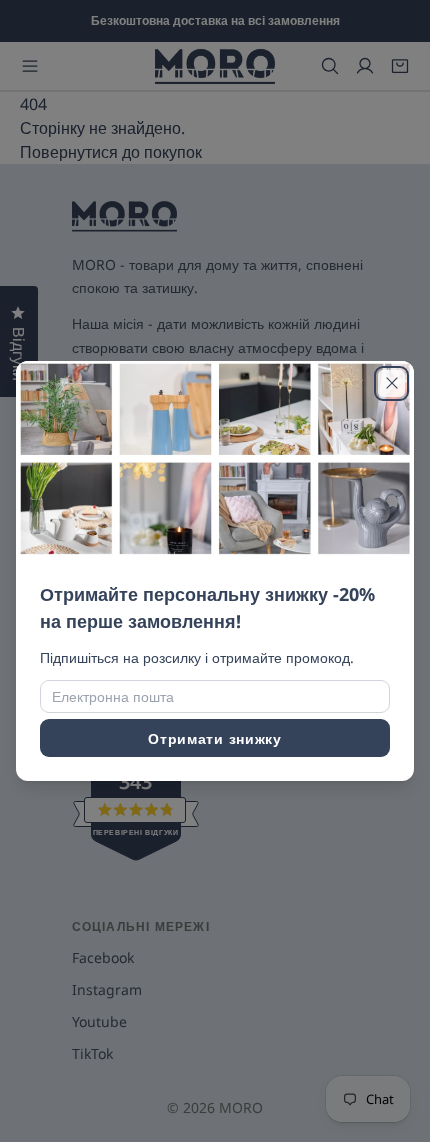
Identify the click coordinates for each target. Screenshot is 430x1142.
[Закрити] (391, 383)
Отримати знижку (215, 738)
